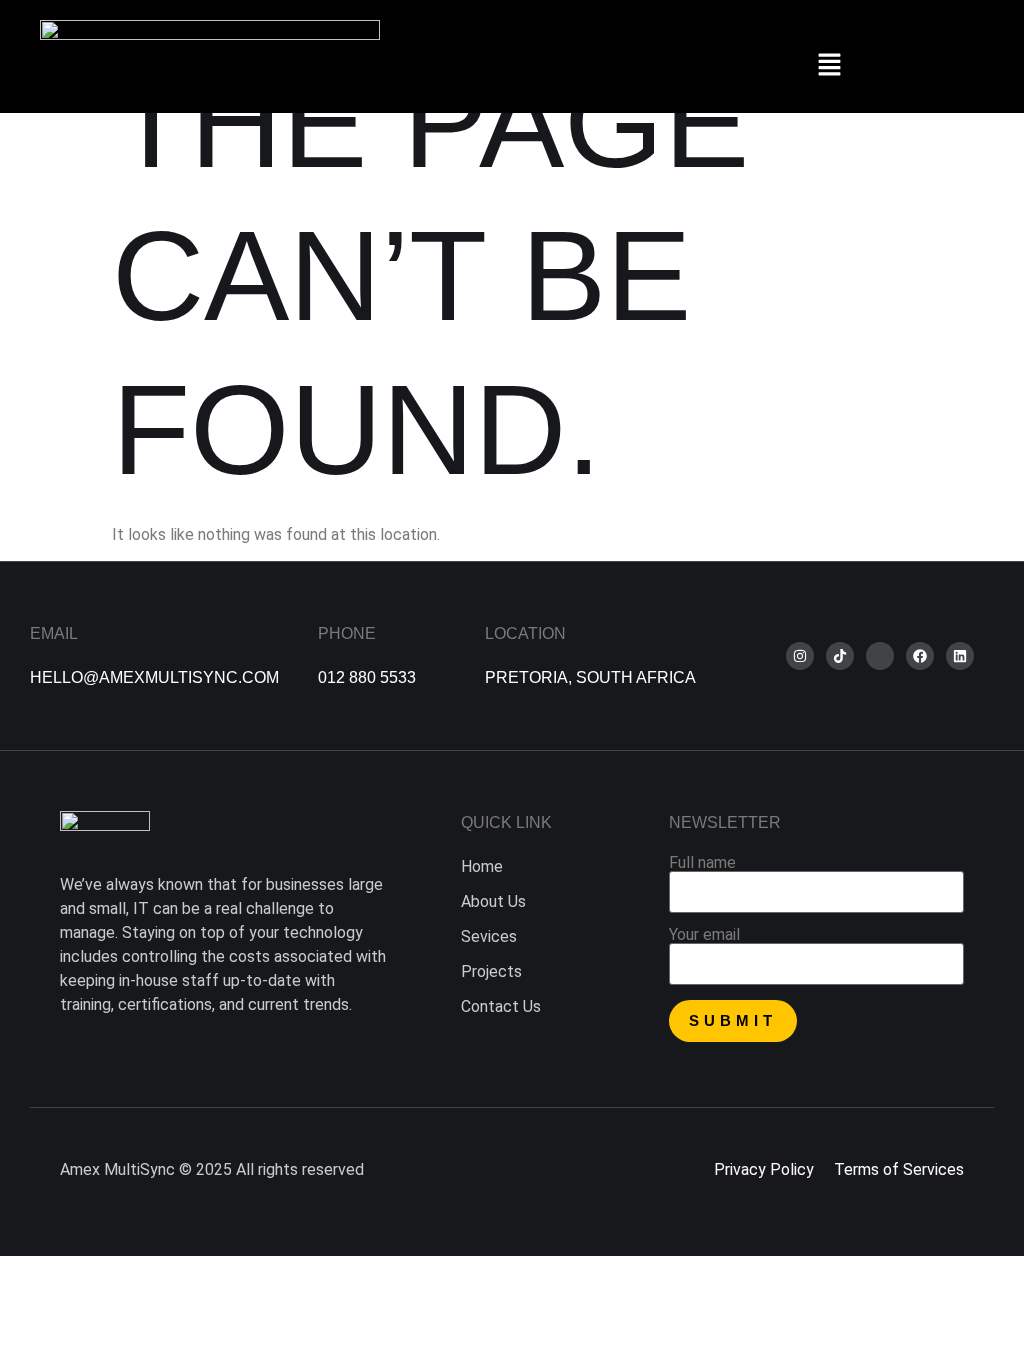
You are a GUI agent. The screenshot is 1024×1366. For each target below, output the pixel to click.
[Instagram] (800, 656)
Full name (702, 863)
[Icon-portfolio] (880, 656)
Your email (704, 935)
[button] (830, 66)
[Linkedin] (960, 656)
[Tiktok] (840, 656)
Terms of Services (899, 1169)
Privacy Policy (764, 1169)
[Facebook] (920, 656)
